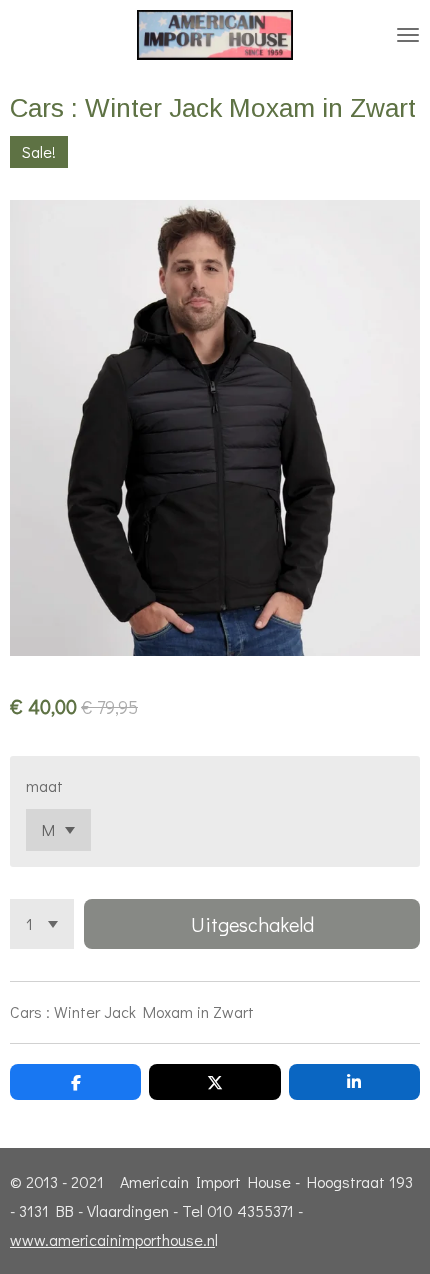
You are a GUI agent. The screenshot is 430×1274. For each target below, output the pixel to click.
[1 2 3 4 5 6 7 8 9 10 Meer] (42, 924)
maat (44, 785)
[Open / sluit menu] (408, 35)
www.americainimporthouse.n (112, 1239)
